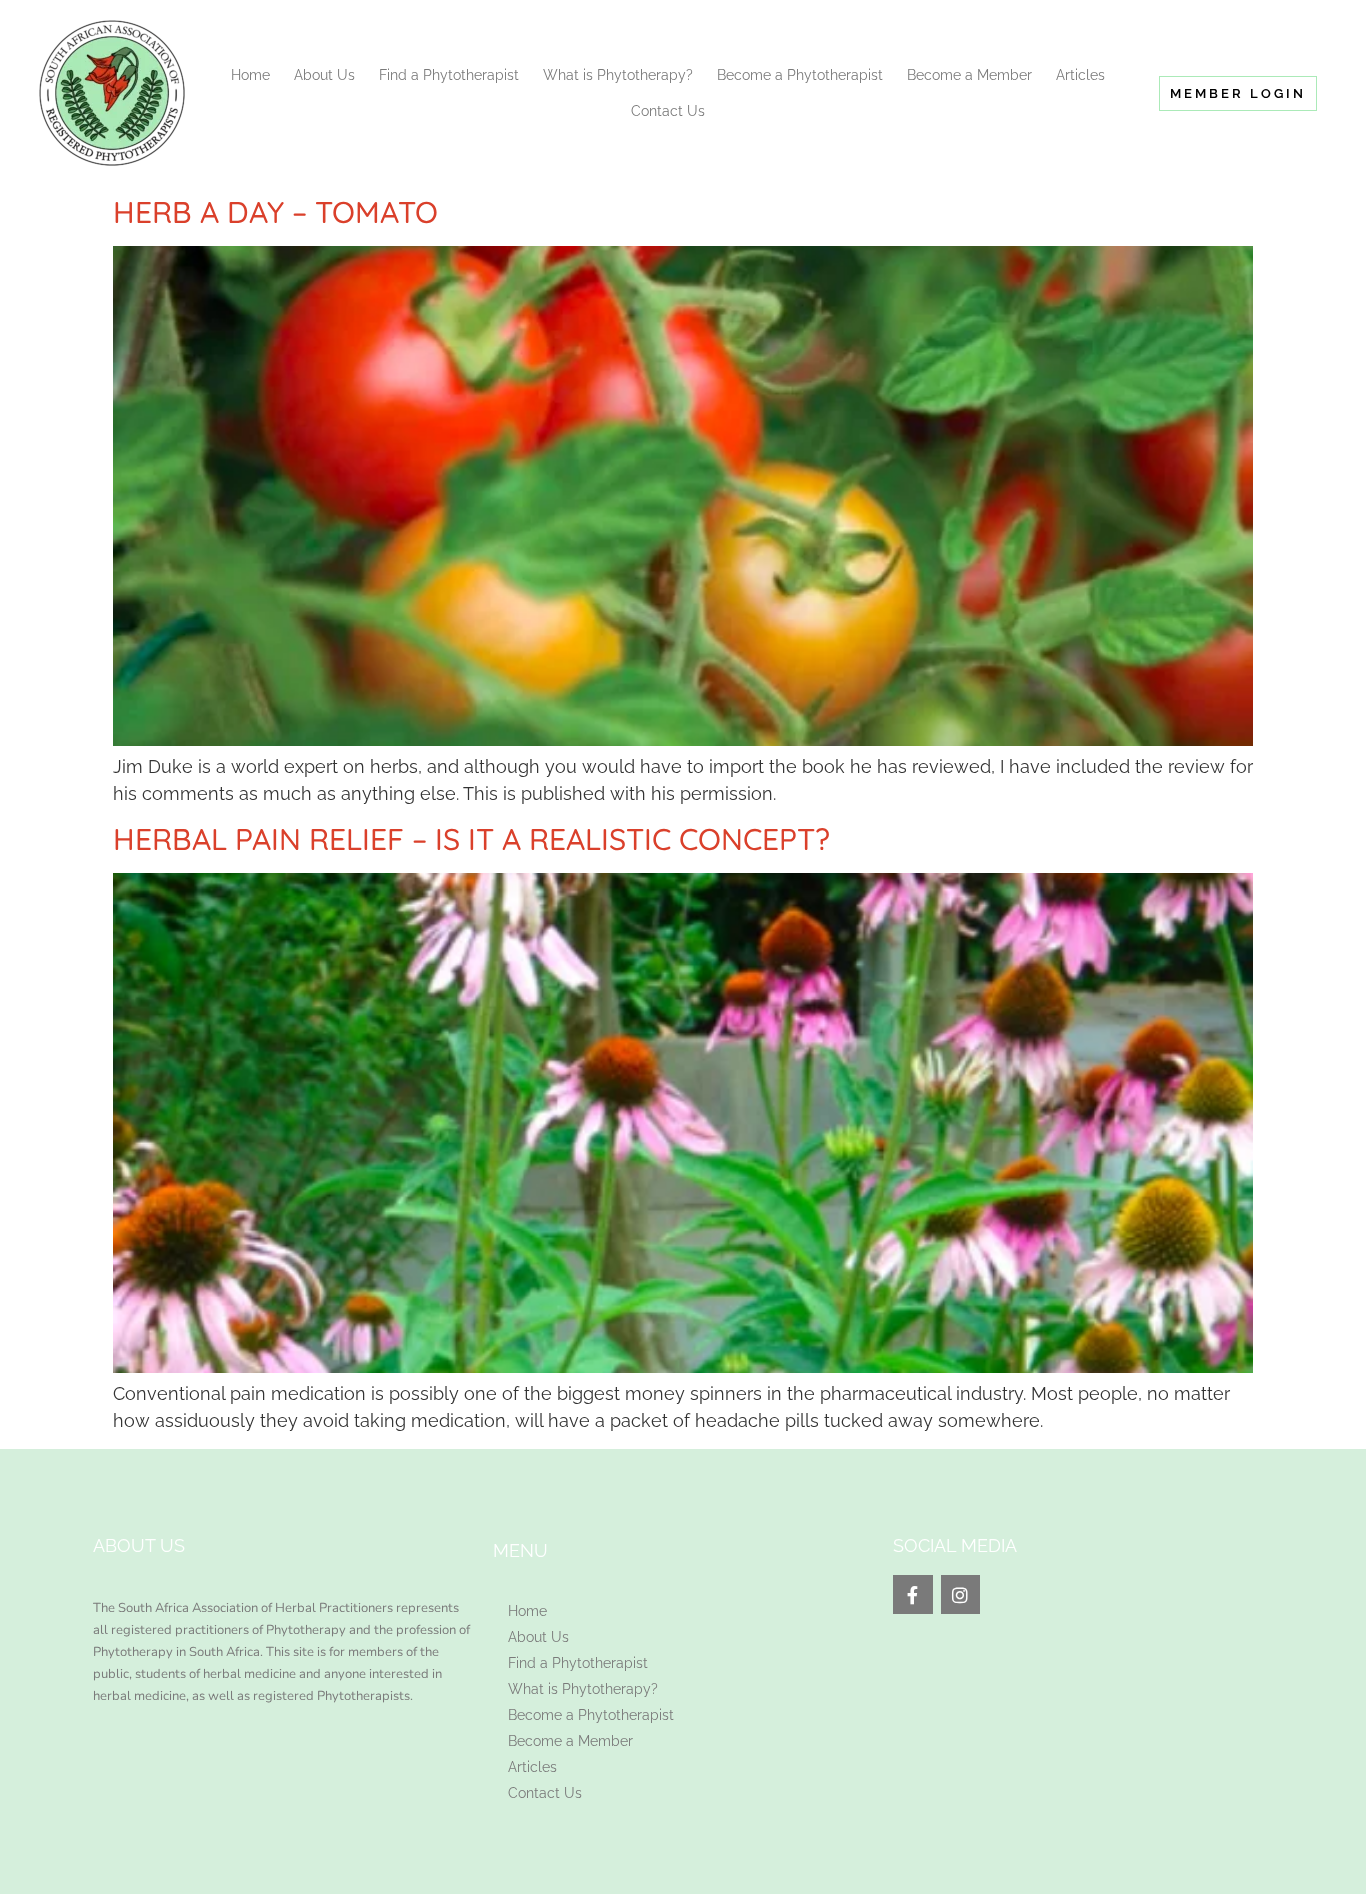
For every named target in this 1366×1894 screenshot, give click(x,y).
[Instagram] (961, 1595)
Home (250, 75)
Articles (1080, 75)
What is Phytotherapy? (618, 75)
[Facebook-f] (913, 1595)
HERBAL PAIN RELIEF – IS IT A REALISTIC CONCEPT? (471, 839)
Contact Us (668, 111)
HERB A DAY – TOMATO (275, 212)
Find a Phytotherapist (449, 75)
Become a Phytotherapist (800, 75)
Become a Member (969, 75)
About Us (324, 75)
